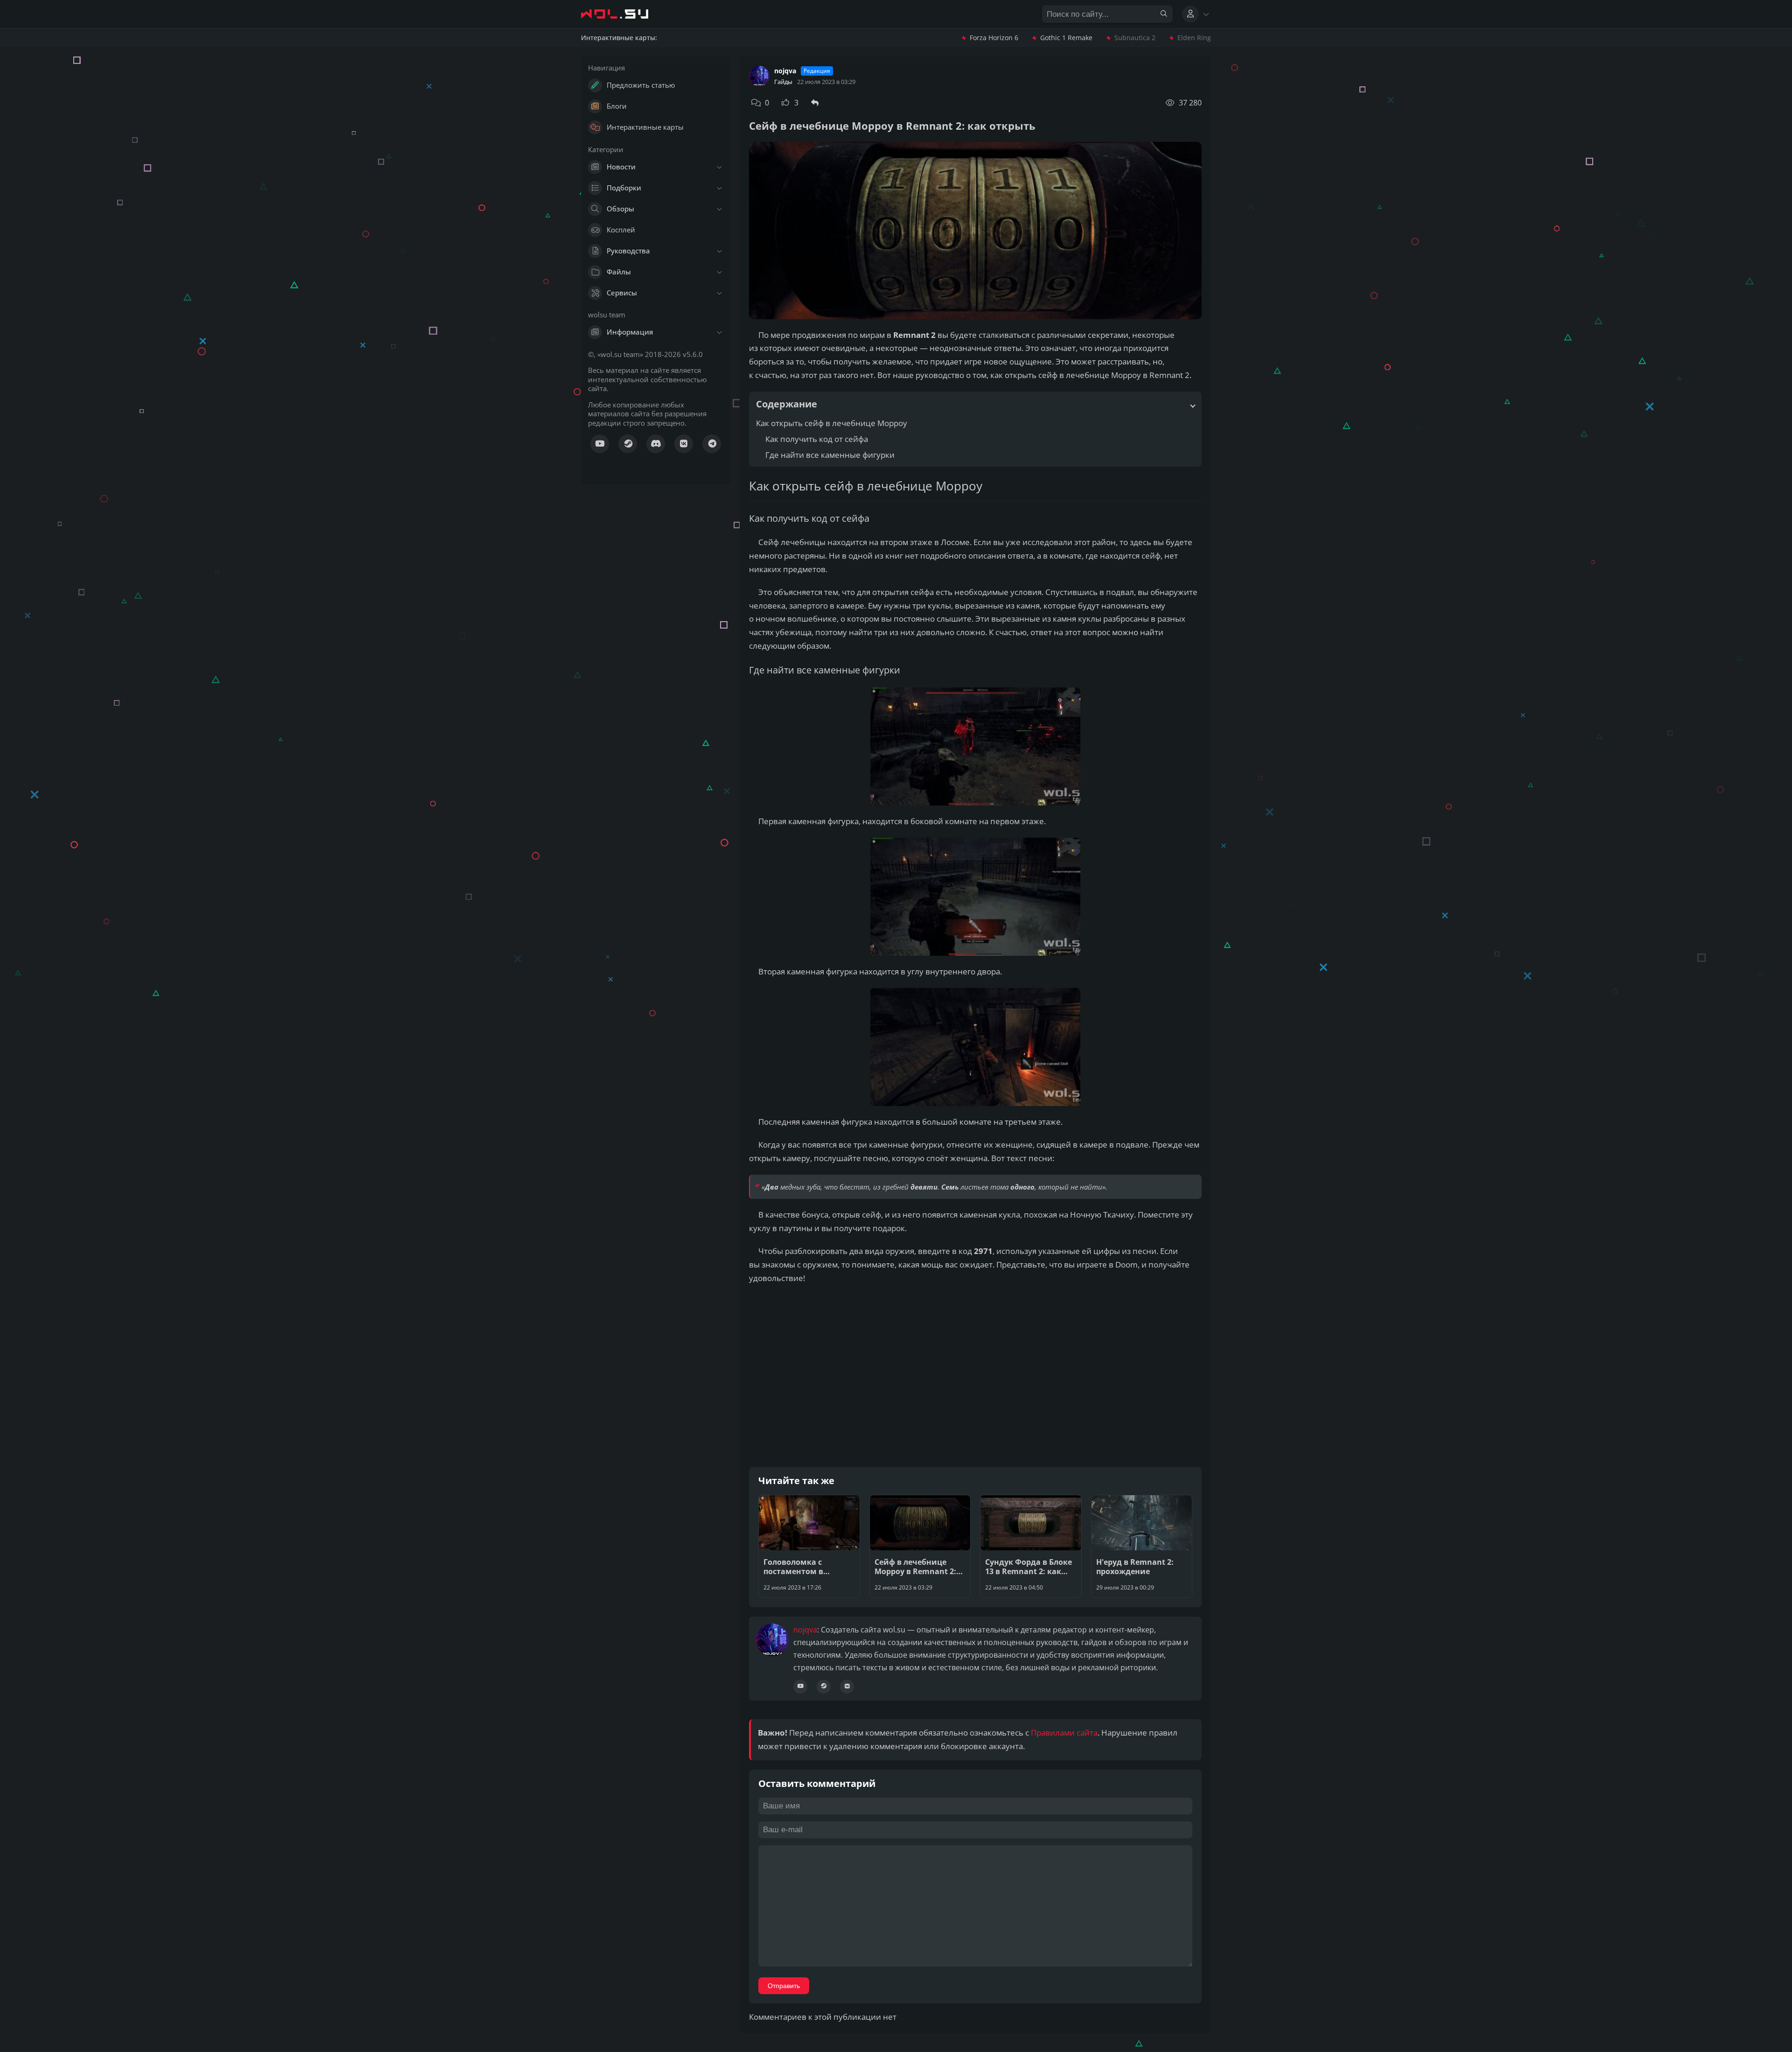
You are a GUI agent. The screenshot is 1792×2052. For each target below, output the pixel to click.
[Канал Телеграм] (712, 444)
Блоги (617, 106)
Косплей (621, 230)
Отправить (784, 1986)
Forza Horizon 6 (994, 38)
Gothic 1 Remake (1066, 38)
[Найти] (1164, 14)
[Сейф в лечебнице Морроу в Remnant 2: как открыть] (920, 1546)
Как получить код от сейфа (817, 439)
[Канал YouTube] (600, 444)
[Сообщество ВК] (684, 444)
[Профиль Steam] (824, 1686)
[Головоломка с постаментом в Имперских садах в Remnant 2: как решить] (809, 1546)
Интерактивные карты (645, 127)
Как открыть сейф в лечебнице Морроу (832, 423)
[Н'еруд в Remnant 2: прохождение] (1142, 1546)
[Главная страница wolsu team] (623, 14)
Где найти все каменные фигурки (830, 455)
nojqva (785, 71)
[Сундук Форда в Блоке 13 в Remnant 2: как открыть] (1031, 1546)
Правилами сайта (1064, 1733)
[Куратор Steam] (628, 444)
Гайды (783, 82)
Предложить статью (641, 85)
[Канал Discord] (656, 444)
